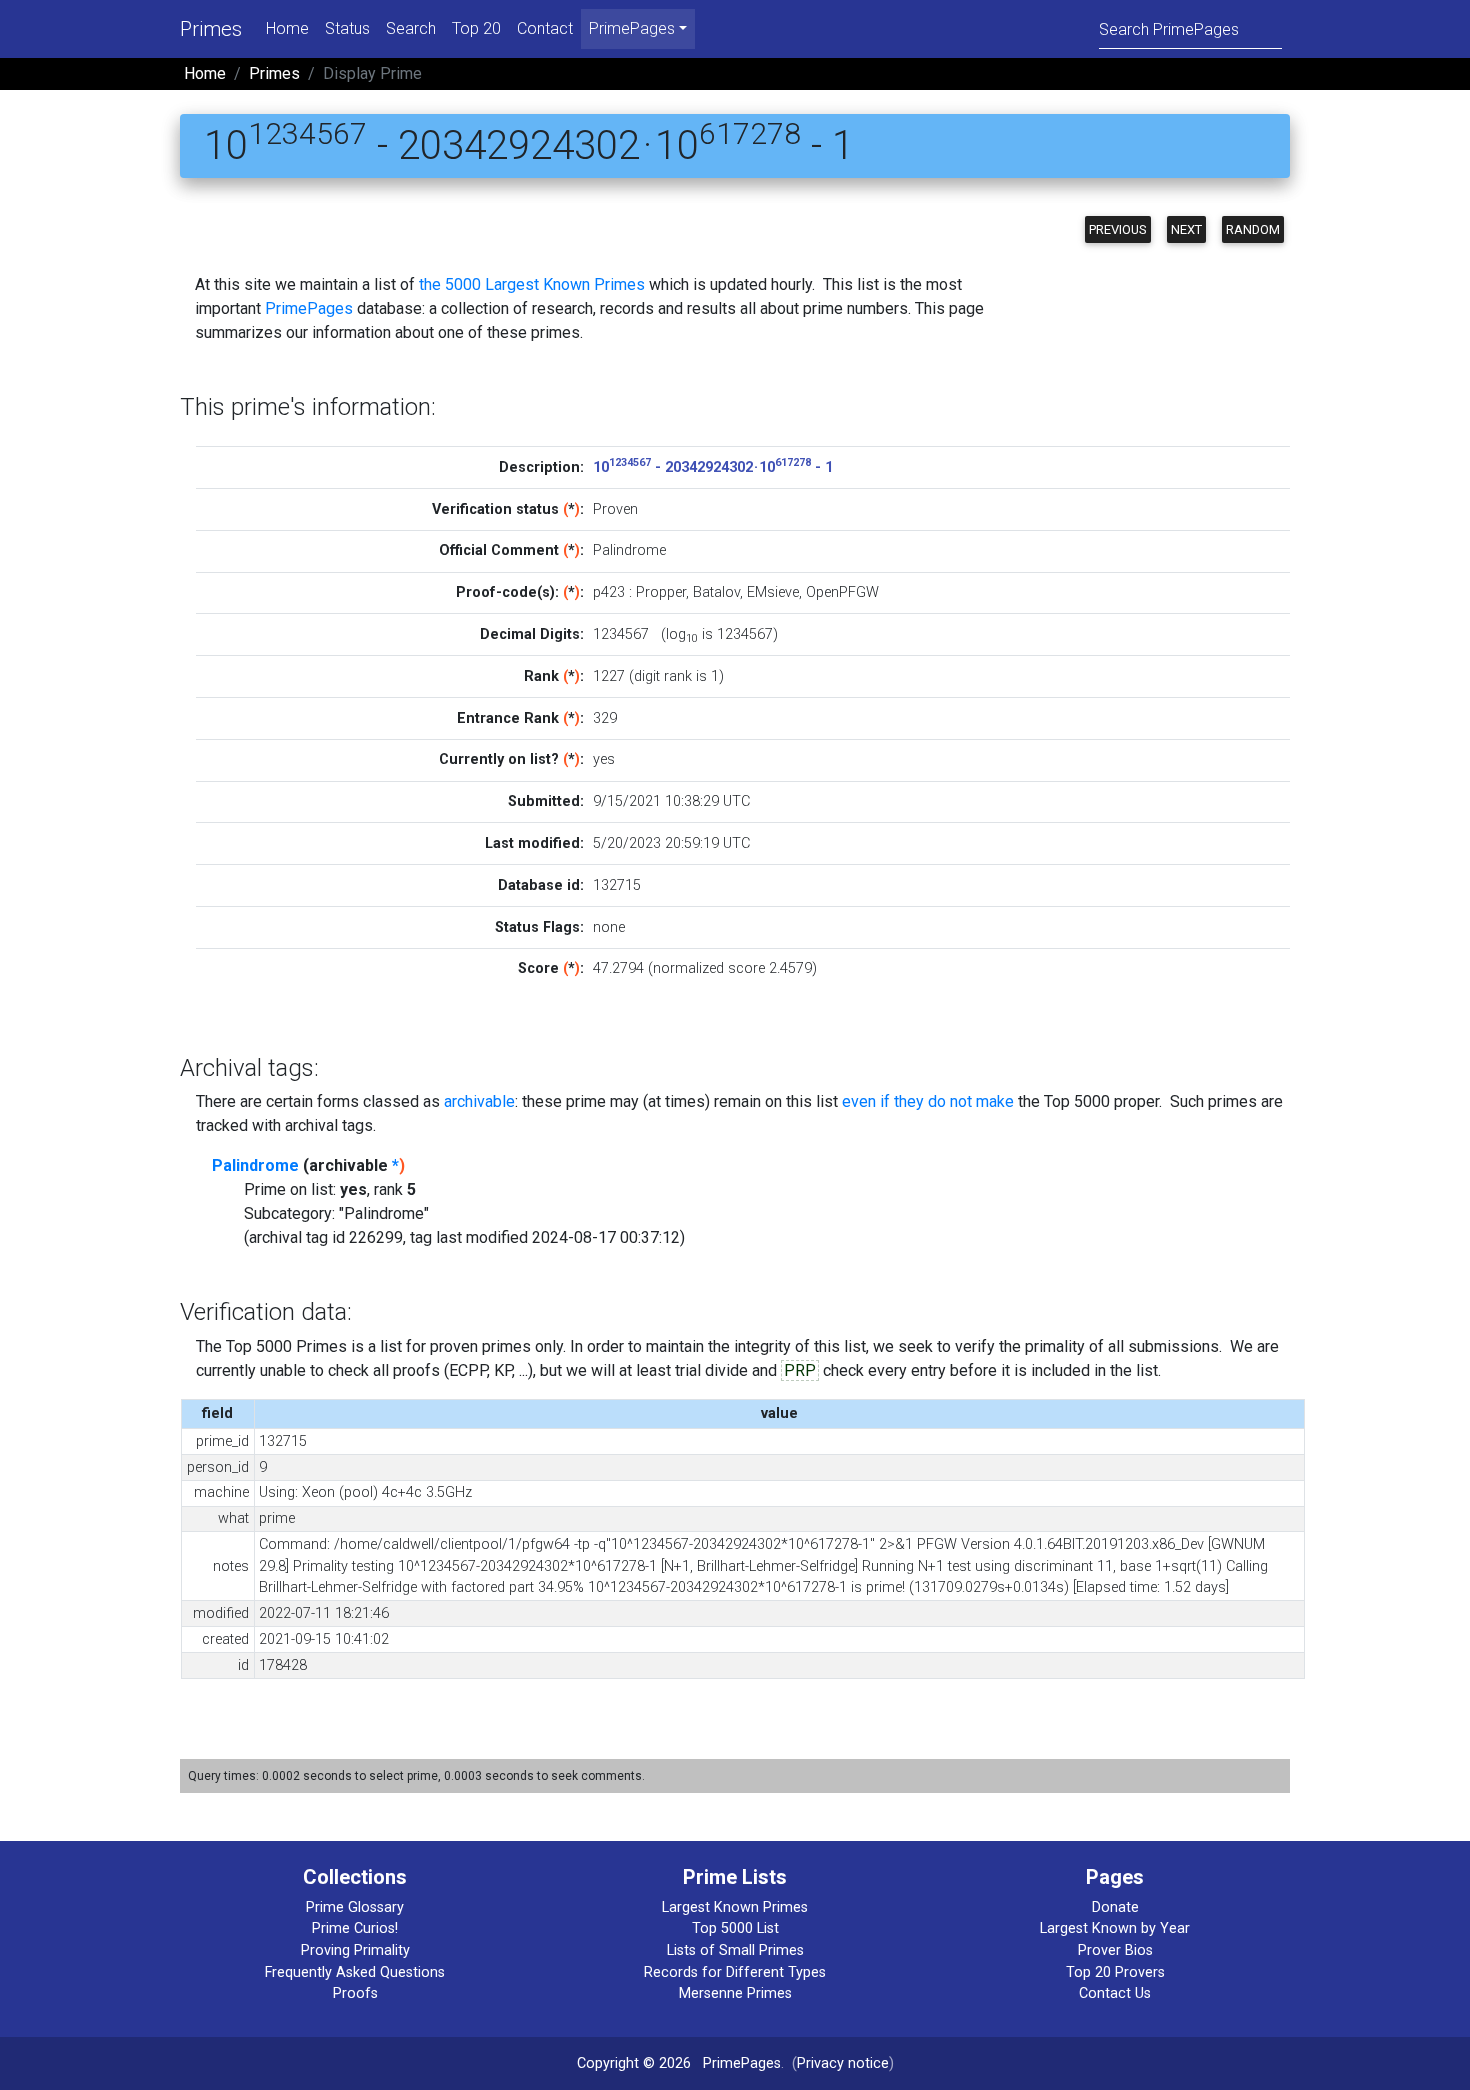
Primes (211, 29)
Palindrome (255, 1165)
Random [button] (1253, 229)
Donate (1115, 1907)
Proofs (355, 1993)
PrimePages (309, 308)
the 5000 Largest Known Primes (532, 284)
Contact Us (1115, 1993)
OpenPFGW (842, 592)
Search (411, 28)
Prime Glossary (355, 1907)
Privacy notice (843, 2063)
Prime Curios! (355, 1928)
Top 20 (476, 28)
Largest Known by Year (1115, 1928)
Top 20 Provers (1115, 1972)
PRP (800, 1370)
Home (287, 28)
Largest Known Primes (735, 1907)
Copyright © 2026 (634, 2063)
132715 (617, 885)
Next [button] (1186, 229)
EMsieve (773, 592)
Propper (661, 592)
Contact (545, 28)
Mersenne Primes (735, 1993)
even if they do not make (928, 1101)
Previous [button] (1118, 229)
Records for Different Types (735, 1972)
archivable (479, 1101)
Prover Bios (1115, 1950)
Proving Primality (355, 1950)
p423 (609, 592)
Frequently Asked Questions (355, 1972)
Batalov (716, 592)
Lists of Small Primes (735, 1950)
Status (347, 28)
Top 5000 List (735, 1928)
